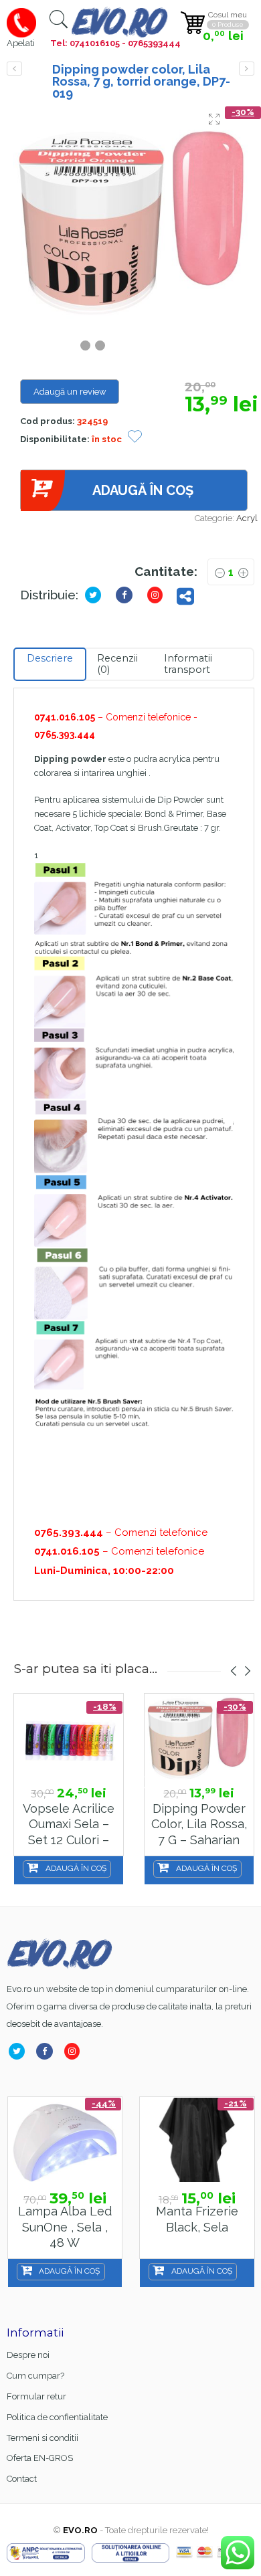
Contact (22, 2479)
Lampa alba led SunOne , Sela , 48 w (65, 2227)
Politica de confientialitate (57, 2417)
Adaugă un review (70, 392)
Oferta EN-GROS (40, 2458)
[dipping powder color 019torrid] (134, 220)
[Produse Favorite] (135, 438)
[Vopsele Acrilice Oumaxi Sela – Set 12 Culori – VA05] (69, 1737)
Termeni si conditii (42, 2438)
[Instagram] (75, 2051)
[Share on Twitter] (96, 595)
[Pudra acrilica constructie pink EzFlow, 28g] (247, 69)
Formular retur (36, 2396)
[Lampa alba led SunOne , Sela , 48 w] (65, 2140)
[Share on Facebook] (127, 595)
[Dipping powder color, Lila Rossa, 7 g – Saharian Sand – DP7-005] (199, 1737)
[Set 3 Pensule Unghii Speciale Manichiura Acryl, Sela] (14, 69)
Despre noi (28, 2355)
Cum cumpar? (35, 2376)
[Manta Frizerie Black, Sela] (197, 2140)
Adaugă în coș (143, 490)
